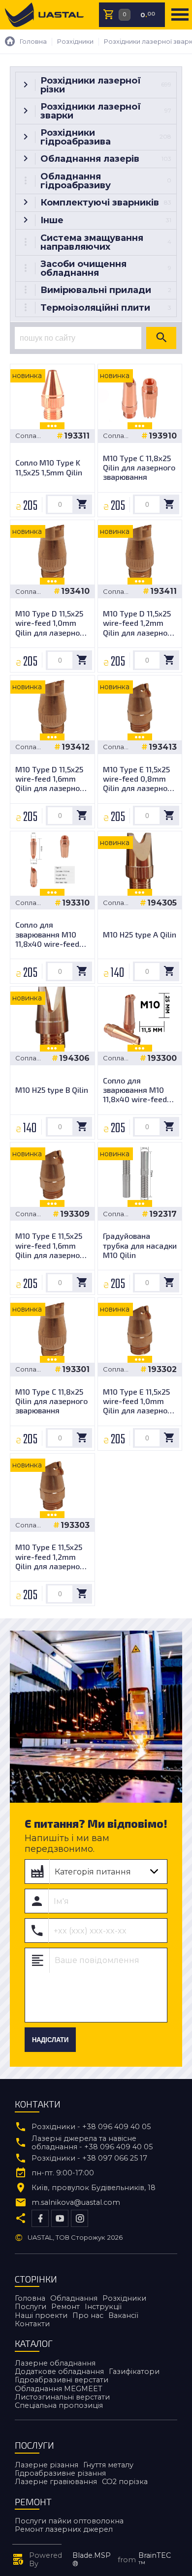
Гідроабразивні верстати (62, 2380)
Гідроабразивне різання (60, 2473)
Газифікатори (134, 2371)
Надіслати (50, 2040)
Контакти (32, 2324)
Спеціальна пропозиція (59, 2405)
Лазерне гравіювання (56, 2482)
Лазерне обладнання (55, 2363)
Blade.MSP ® (92, 2560)
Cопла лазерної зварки (30, 436)
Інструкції (103, 2307)
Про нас (88, 2315)
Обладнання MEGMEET (59, 2389)
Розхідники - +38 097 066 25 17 (89, 2158)
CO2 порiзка (125, 2482)
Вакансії (123, 2315)
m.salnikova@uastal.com (76, 2203)
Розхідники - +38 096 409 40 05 (91, 2127)
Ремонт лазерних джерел (64, 2529)
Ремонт (65, 2307)
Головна (30, 2298)
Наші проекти (41, 2315)
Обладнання (74, 2298)
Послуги (31, 2307)
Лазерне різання (47, 2465)
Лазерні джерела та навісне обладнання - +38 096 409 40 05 (92, 2143)
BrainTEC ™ (155, 2560)
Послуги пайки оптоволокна (69, 2521)
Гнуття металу (108, 2465)
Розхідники (124, 2298)
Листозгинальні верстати (62, 2397)
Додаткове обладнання (59, 2371)
